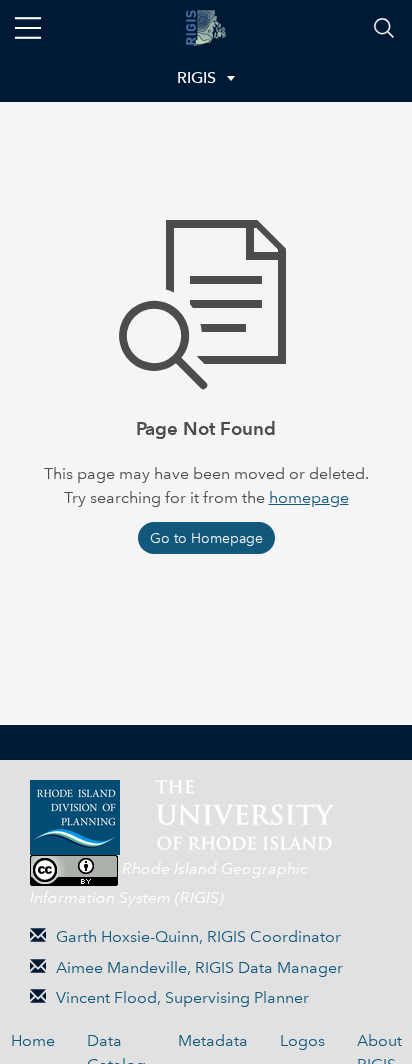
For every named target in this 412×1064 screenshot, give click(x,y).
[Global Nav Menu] (28, 28)
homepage (309, 497)
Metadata (213, 1040)
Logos (302, 1040)
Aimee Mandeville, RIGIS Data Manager (199, 967)
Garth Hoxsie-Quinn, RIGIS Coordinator (198, 936)
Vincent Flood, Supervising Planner (182, 997)
